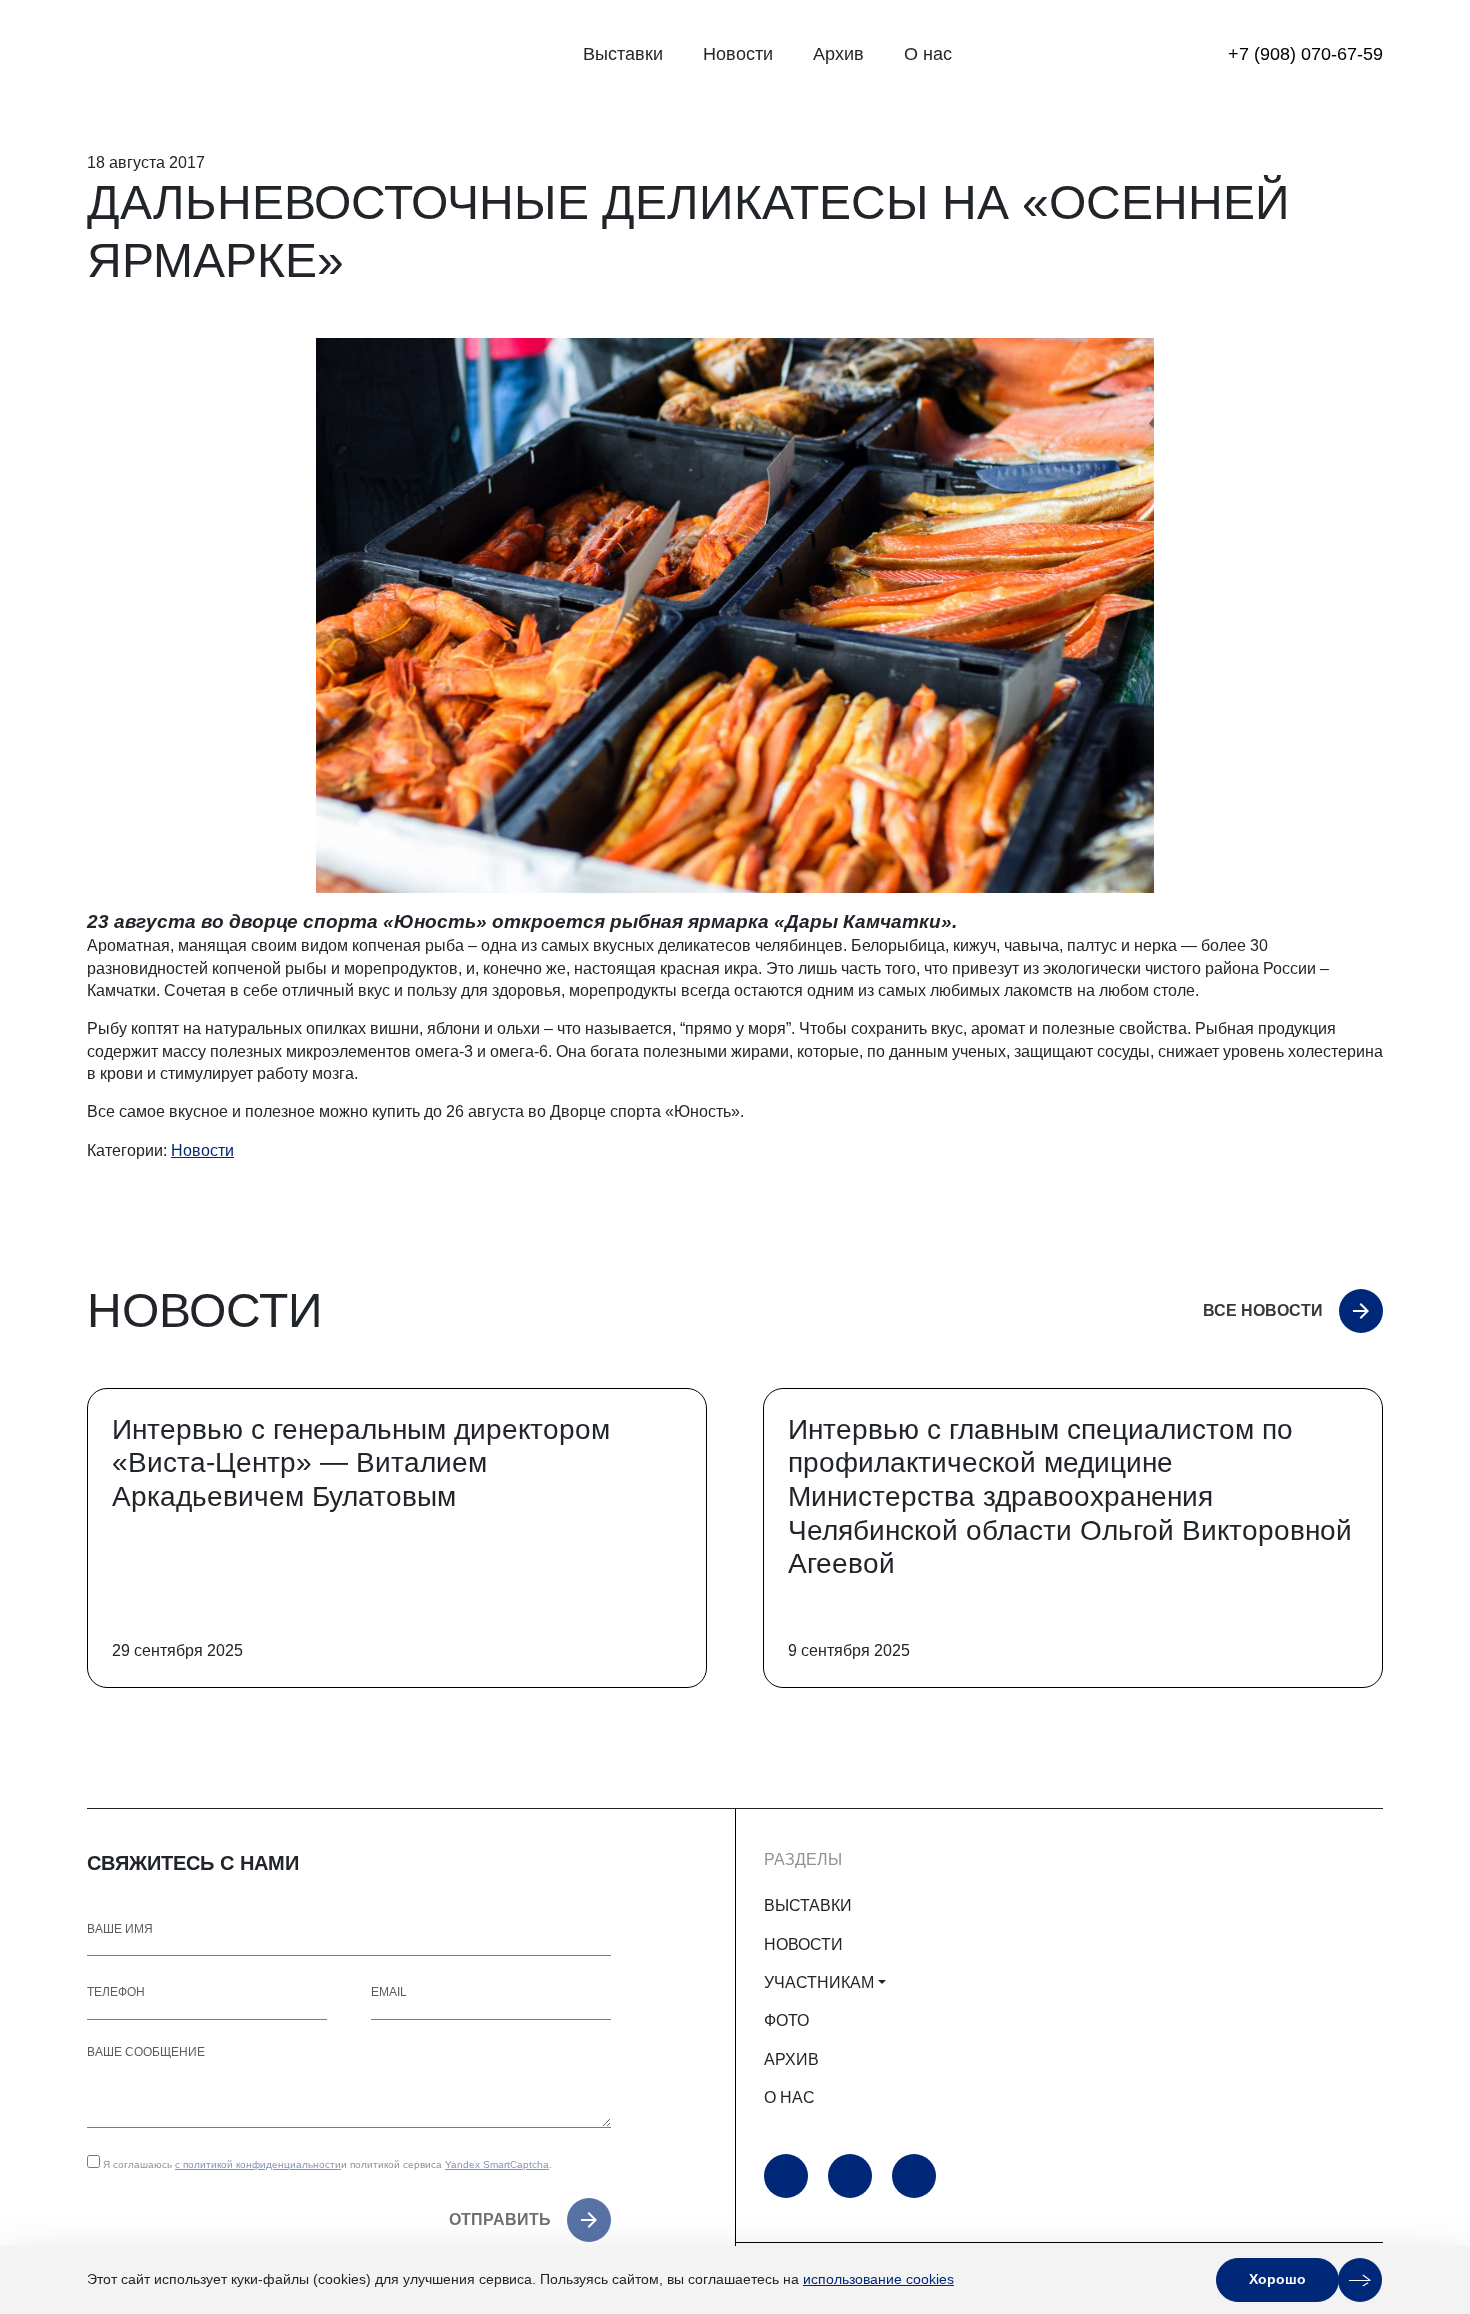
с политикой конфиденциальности (258, 2164)
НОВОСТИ (803, 1944)
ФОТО (786, 2020)
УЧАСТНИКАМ (819, 1982)
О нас (928, 54)
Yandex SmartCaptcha (497, 2164)
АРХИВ (791, 2059)
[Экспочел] (212, 55)
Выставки (623, 54)
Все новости (1263, 1310)
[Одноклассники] (850, 2176)
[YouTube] (786, 2176)
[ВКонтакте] (914, 2176)
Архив (838, 54)
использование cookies (878, 2279)
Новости (738, 54)
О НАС (789, 2097)
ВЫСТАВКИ (808, 1905)
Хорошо (1277, 2279)
